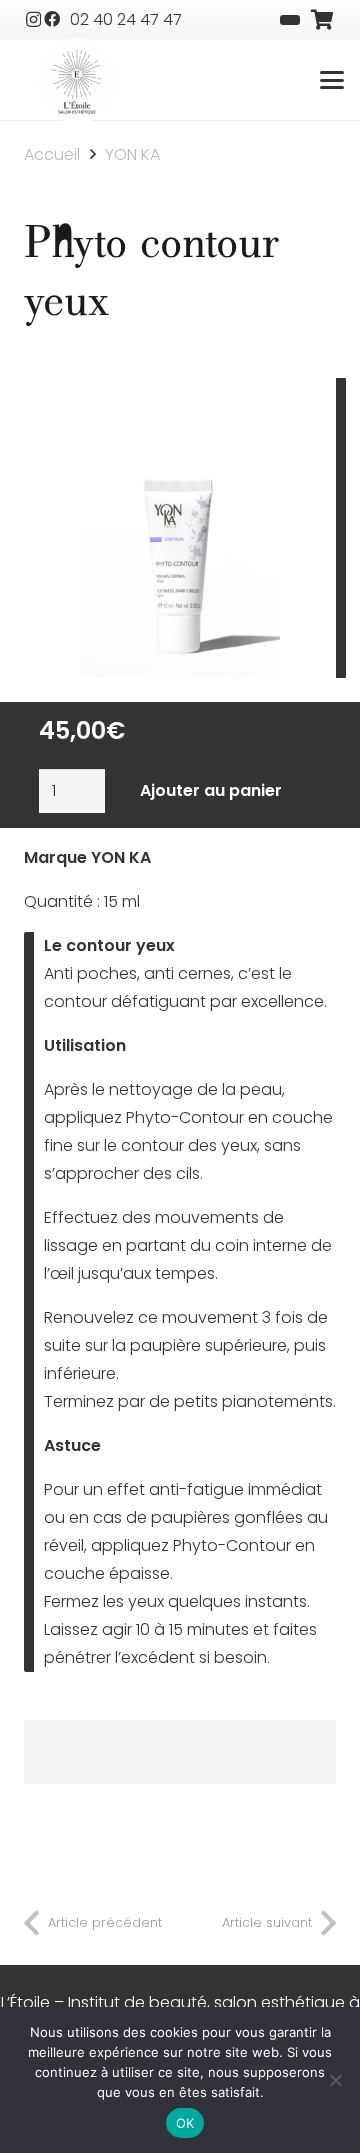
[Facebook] (52, 19)
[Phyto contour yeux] (180, 391)
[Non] (335, 2080)
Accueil (52, 154)
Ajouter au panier (211, 790)
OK (185, 2123)
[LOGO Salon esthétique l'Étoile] (77, 82)
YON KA (132, 154)
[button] (332, 80)
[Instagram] (33, 20)
